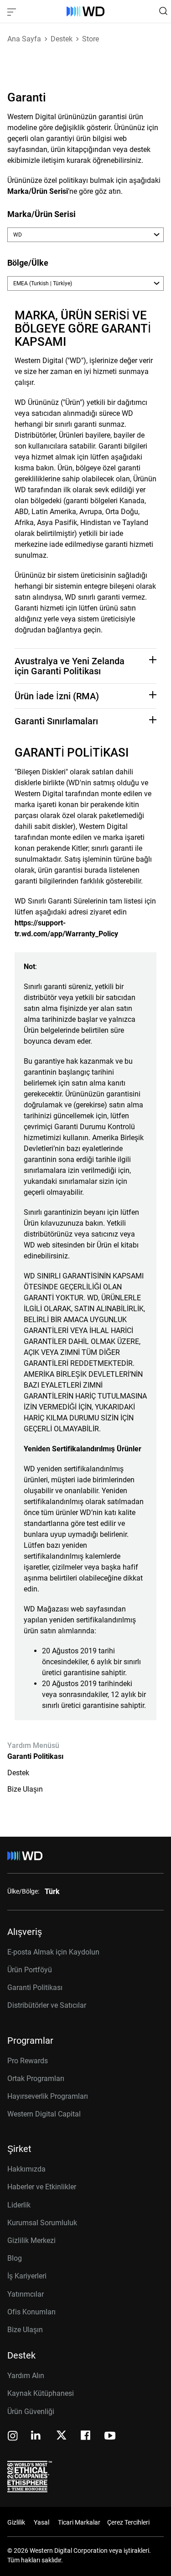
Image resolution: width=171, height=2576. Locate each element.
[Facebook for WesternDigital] (86, 2437)
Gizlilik (16, 2522)
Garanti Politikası (35, 1756)
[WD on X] (61, 2436)
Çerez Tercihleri (128, 2522)
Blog (15, 2258)
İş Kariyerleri (27, 2276)
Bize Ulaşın (25, 1789)
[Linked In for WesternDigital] (36, 2437)
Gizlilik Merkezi (31, 2240)
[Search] (163, 11)
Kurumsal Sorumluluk (42, 2223)
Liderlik (19, 2205)
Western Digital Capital (44, 2114)
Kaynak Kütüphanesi (41, 2393)
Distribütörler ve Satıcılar (47, 2005)
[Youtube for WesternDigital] (110, 2437)
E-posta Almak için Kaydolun (53, 1952)
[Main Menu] (13, 11)
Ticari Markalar (79, 2522)
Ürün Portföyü (30, 1970)
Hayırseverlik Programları (48, 2096)
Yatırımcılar (26, 2294)
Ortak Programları (36, 2078)
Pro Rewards (28, 2061)
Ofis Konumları (31, 2312)
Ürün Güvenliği (31, 2412)
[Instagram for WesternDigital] (13, 2437)
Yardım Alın (26, 2376)
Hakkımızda (26, 2169)
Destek (18, 1773)
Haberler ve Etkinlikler (42, 2187)
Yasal (41, 2522)
